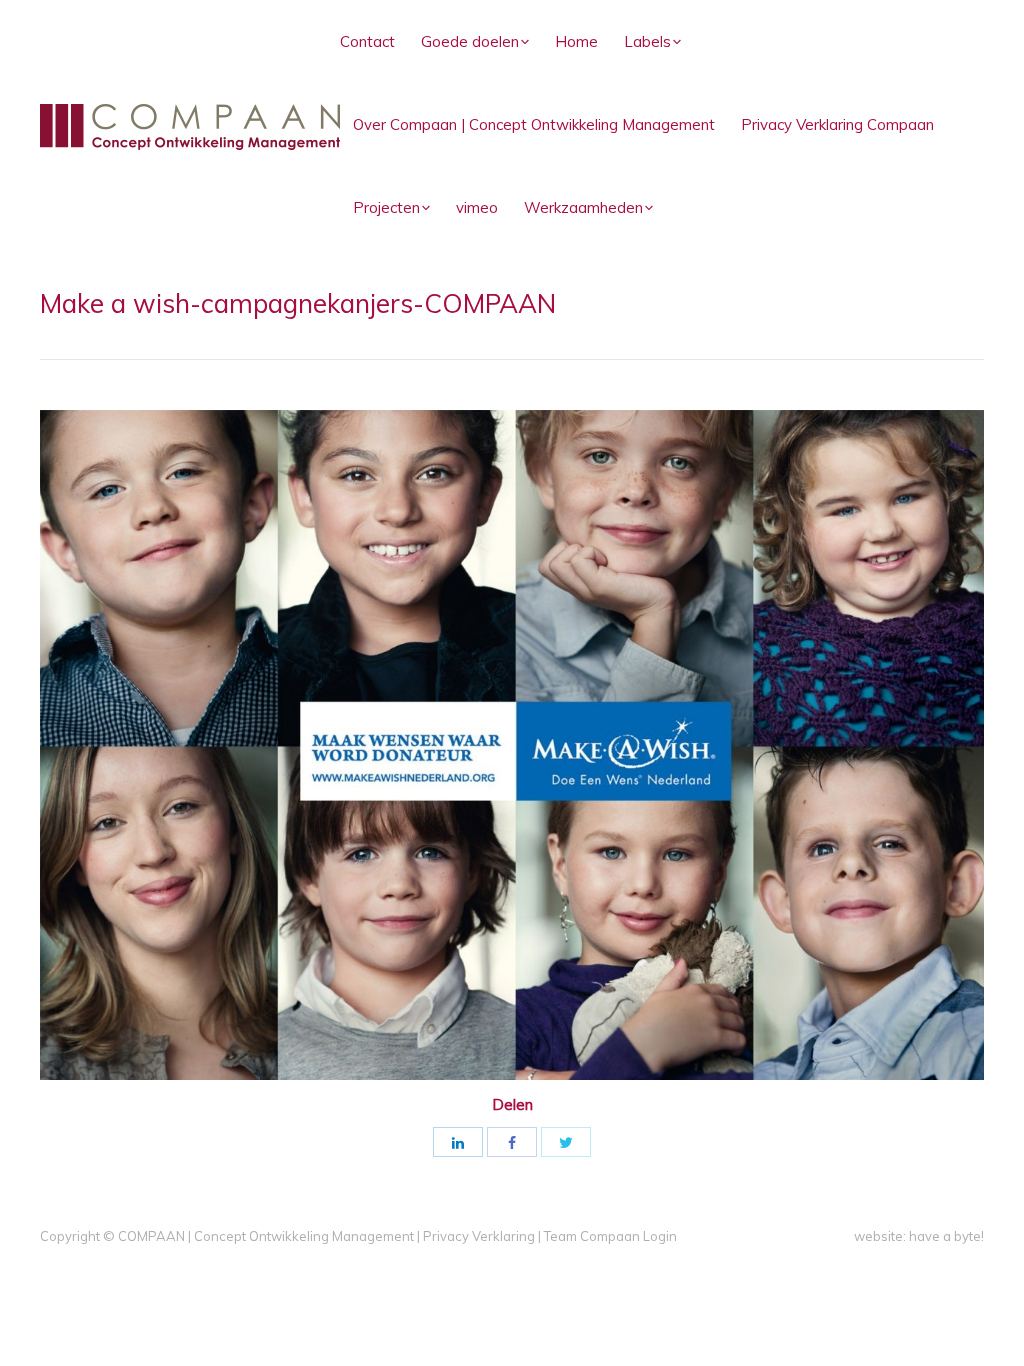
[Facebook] (512, 1142)
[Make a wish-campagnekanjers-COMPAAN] (512, 745)
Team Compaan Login (610, 1236)
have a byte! (946, 1236)
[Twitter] (566, 1142)
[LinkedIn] (458, 1142)
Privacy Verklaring (479, 1236)
